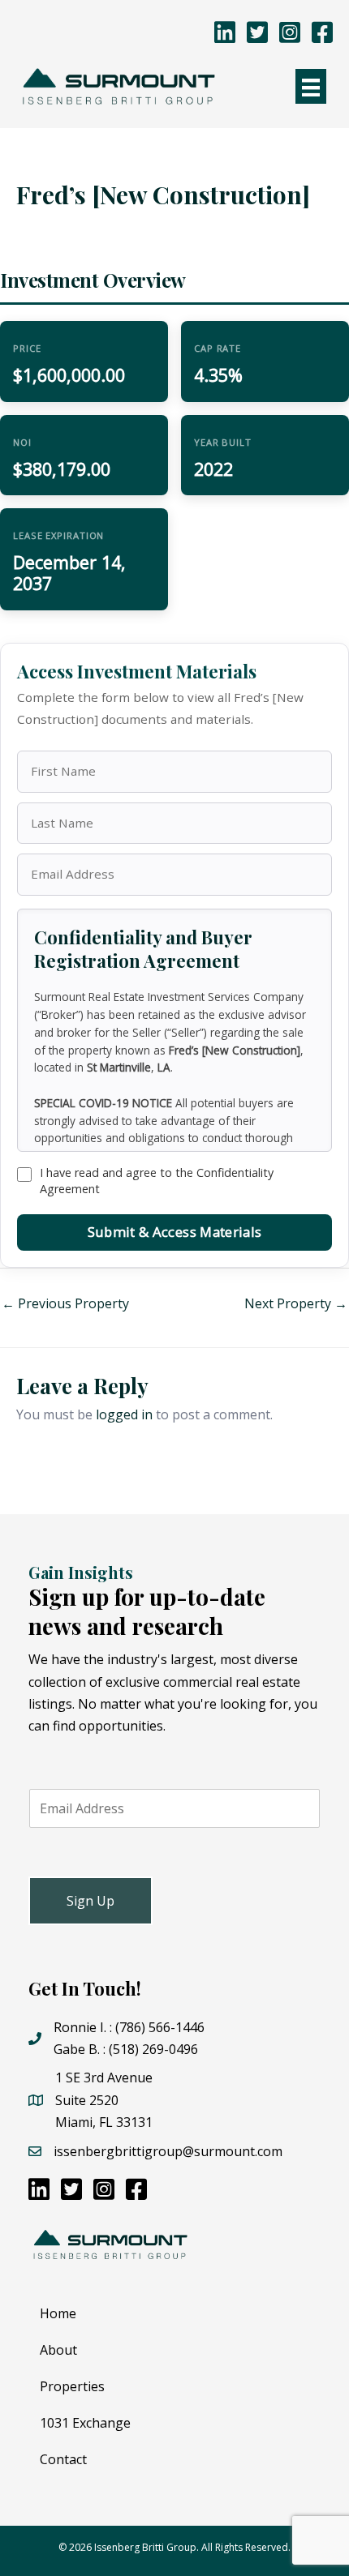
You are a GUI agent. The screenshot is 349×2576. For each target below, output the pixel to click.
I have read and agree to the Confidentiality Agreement (157, 1181)
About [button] (58, 2350)
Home (58, 2313)
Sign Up (90, 1901)
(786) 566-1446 (160, 2027)
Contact (63, 2459)
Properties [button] (72, 2386)
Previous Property (65, 1303)
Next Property (296, 1303)
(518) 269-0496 (153, 2049)
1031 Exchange (85, 2423)
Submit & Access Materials (174, 1232)
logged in (124, 1414)
